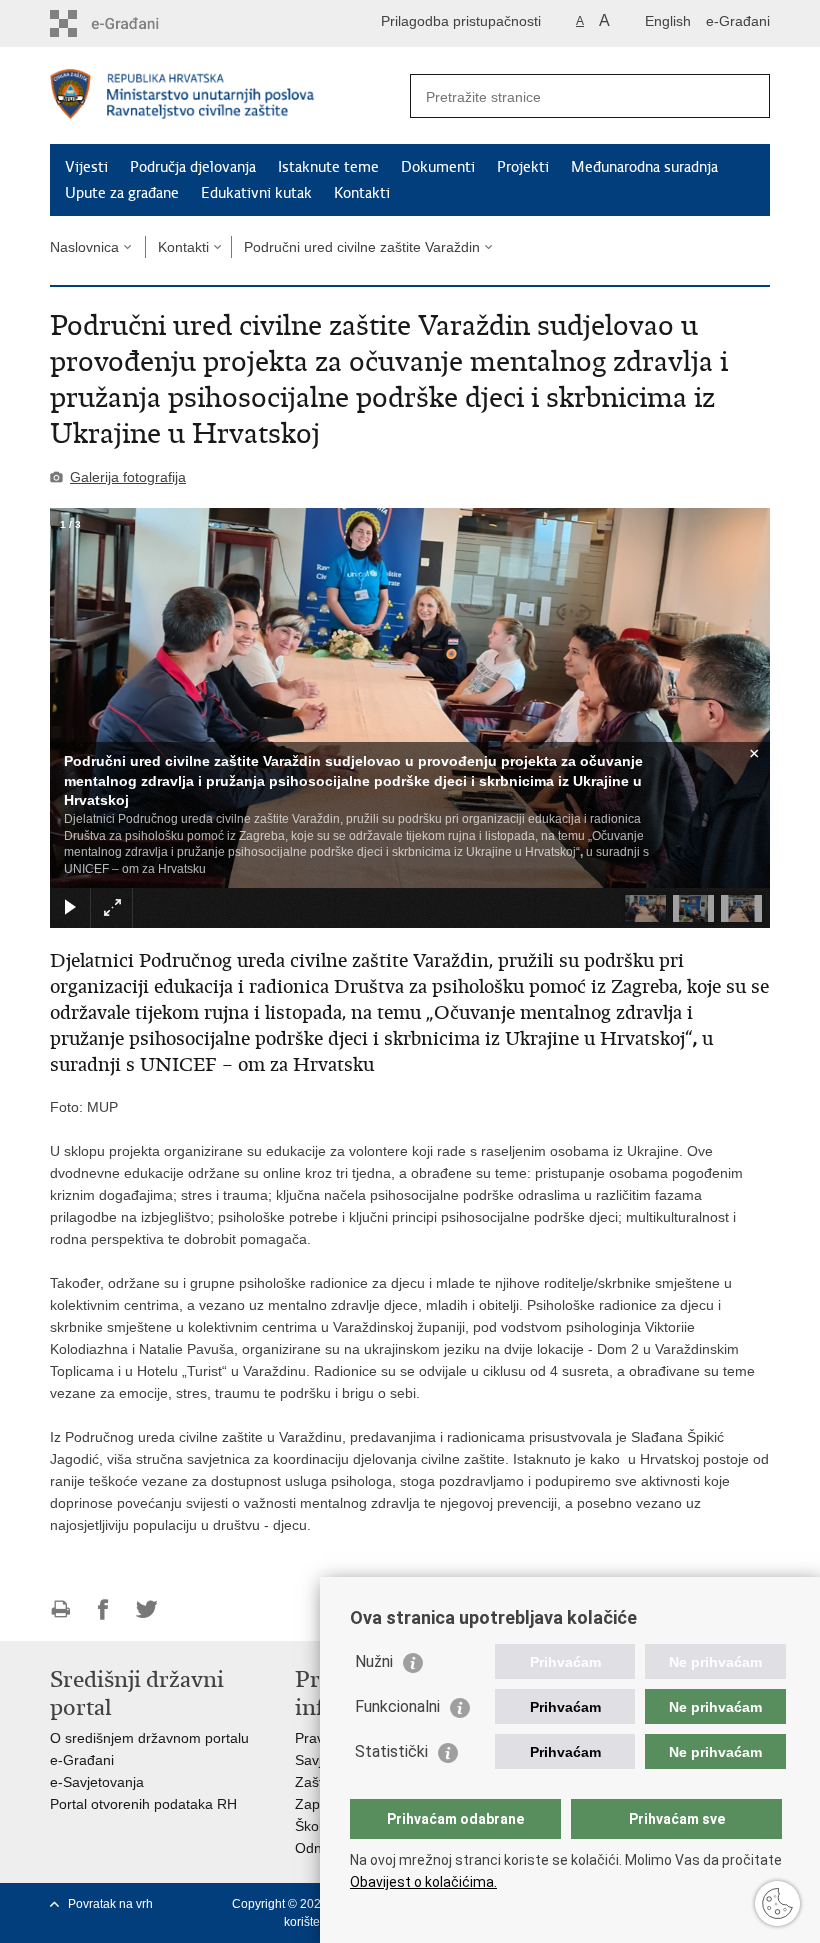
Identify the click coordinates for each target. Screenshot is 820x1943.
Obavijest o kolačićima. (423, 1882)
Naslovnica (84, 247)
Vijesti (86, 167)
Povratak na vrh (110, 1904)
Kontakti (362, 193)
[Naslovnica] (230, 96)
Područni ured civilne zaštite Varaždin (362, 247)
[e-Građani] (135, 23)
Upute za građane (122, 193)
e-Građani (738, 21)
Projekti (523, 167)
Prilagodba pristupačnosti (461, 21)
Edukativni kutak (256, 193)
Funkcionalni (397, 1706)
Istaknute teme (328, 167)
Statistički (391, 1751)
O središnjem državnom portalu (149, 1738)
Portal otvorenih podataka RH (143, 1804)
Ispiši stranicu (60, 1609)
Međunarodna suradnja (644, 167)
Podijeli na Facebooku (103, 1609)
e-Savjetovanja (97, 1782)
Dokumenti (438, 167)
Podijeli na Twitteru (146, 1609)
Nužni (374, 1661)
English (668, 21)
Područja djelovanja (193, 167)
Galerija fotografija (128, 477)
